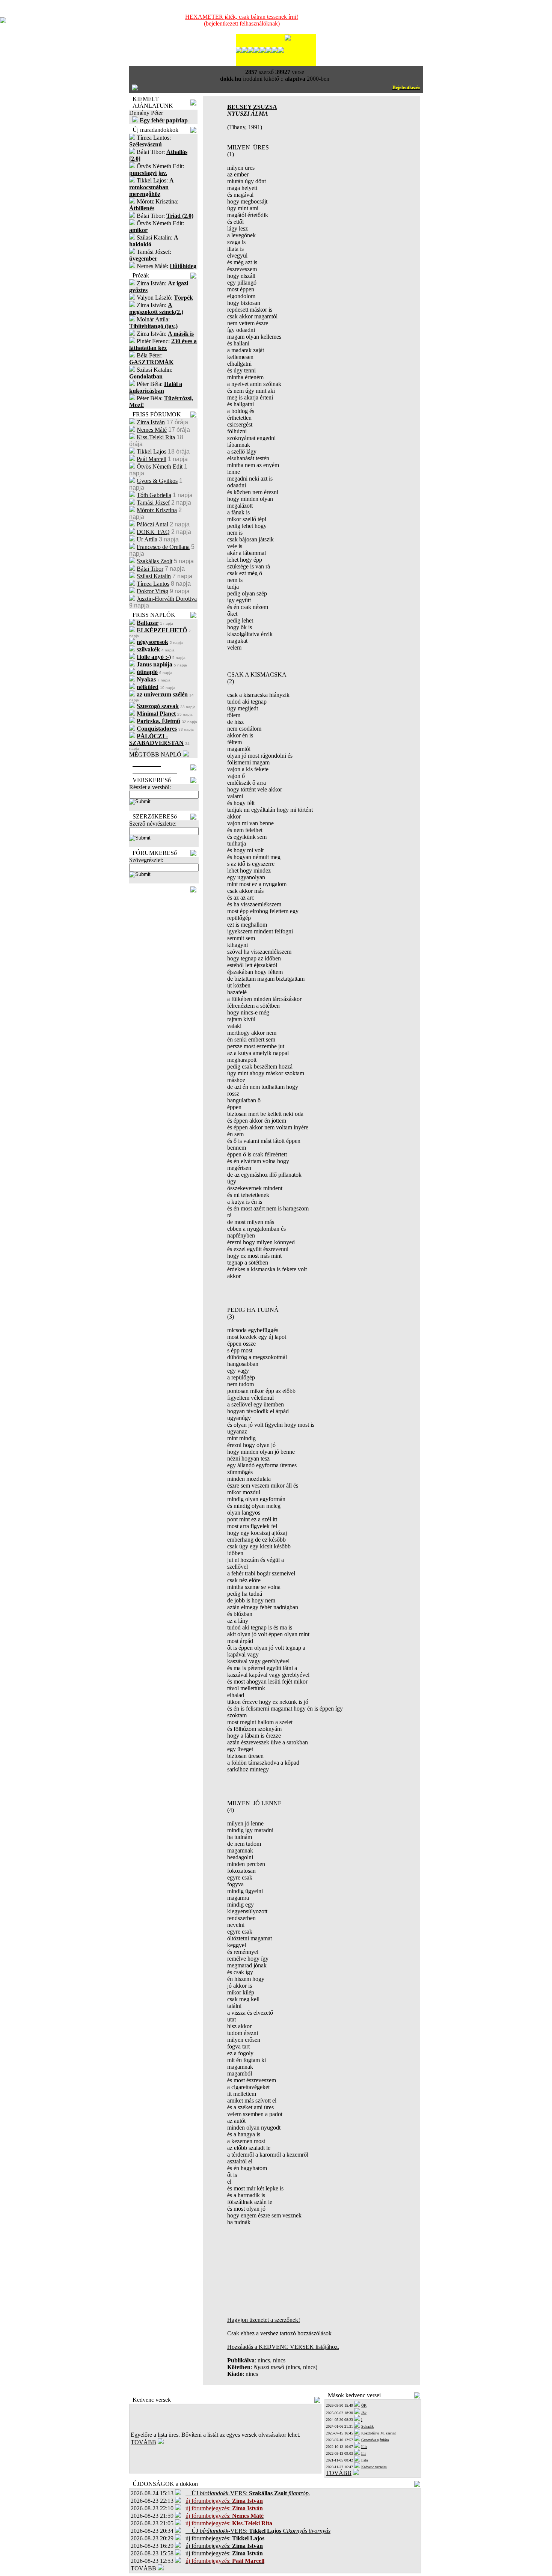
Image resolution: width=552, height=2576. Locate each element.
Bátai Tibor (150, 569)
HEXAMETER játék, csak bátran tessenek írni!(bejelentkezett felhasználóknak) (242, 20)
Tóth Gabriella (154, 495)
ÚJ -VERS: (248, 2493)
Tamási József (153, 503)
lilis (364, 2447)
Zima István (151, 422)
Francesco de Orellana (163, 547)
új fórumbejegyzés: (225, 2538)
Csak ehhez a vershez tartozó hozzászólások (279, 2333)
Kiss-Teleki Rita (156, 437)
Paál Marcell (152, 459)
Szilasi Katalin (154, 576)
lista (364, 2460)
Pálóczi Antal (152, 524)
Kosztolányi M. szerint (379, 2433)
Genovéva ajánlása (375, 2440)
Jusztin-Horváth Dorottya (167, 599)
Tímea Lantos (153, 584)
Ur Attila (147, 539)
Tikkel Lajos (152, 451)
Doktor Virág (152, 591)
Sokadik (367, 2426)
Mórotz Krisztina (157, 510)
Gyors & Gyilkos (157, 481)
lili (363, 2453)
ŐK (364, 2405)
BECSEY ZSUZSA (252, 107)
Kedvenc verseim (374, 2467)
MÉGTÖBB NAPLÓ (155, 754)
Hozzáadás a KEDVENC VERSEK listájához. (283, 2347)
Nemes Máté (152, 430)
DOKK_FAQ (153, 532)
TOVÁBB (143, 2442)
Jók (364, 2413)
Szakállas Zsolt (155, 561)
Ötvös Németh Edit (160, 467)
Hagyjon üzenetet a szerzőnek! (264, 2320)
